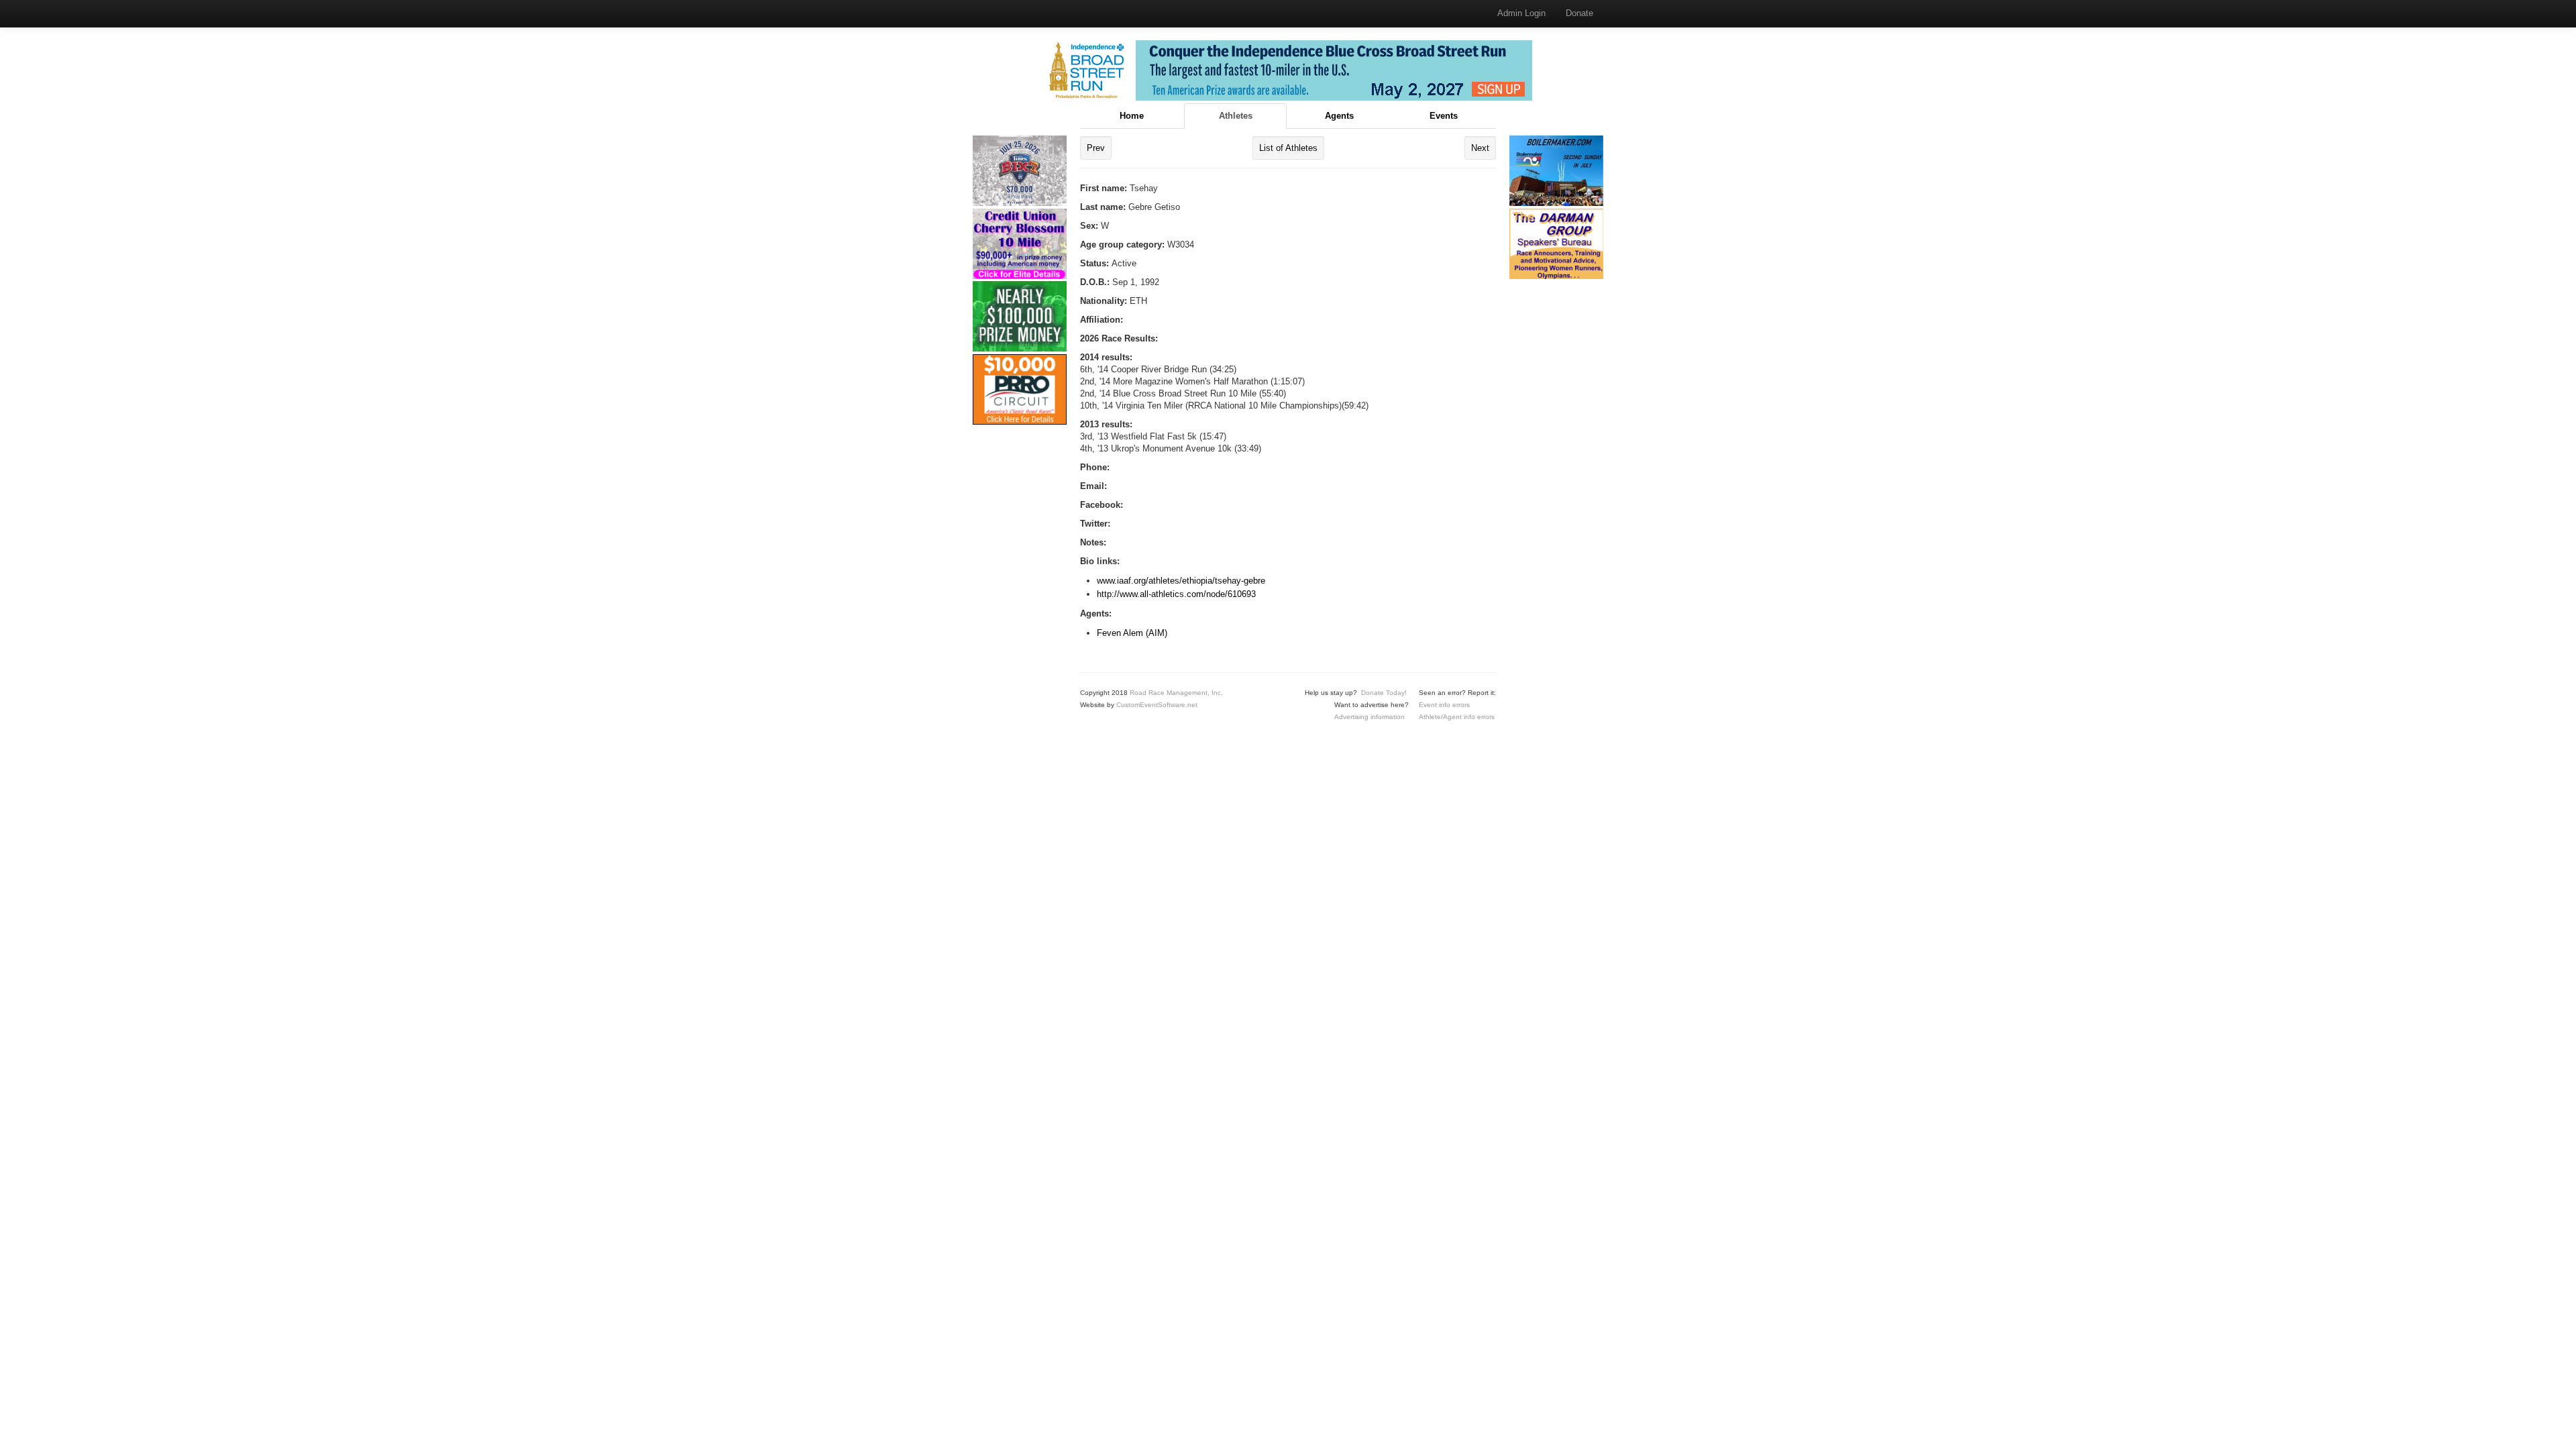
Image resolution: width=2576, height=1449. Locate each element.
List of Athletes (1288, 148)
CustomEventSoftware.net (1157, 705)
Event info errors (1444, 705)
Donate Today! (1384, 693)
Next (1480, 148)
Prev (1096, 148)
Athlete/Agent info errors (1457, 717)
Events (1444, 116)
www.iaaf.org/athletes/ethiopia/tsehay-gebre (1181, 581)
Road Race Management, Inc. (1176, 693)
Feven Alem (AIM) (1132, 633)
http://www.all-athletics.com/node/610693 (1176, 594)
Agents (1339, 116)
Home (1132, 116)
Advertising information (1370, 717)
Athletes (1236, 116)
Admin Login (1521, 13)
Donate (1579, 13)
